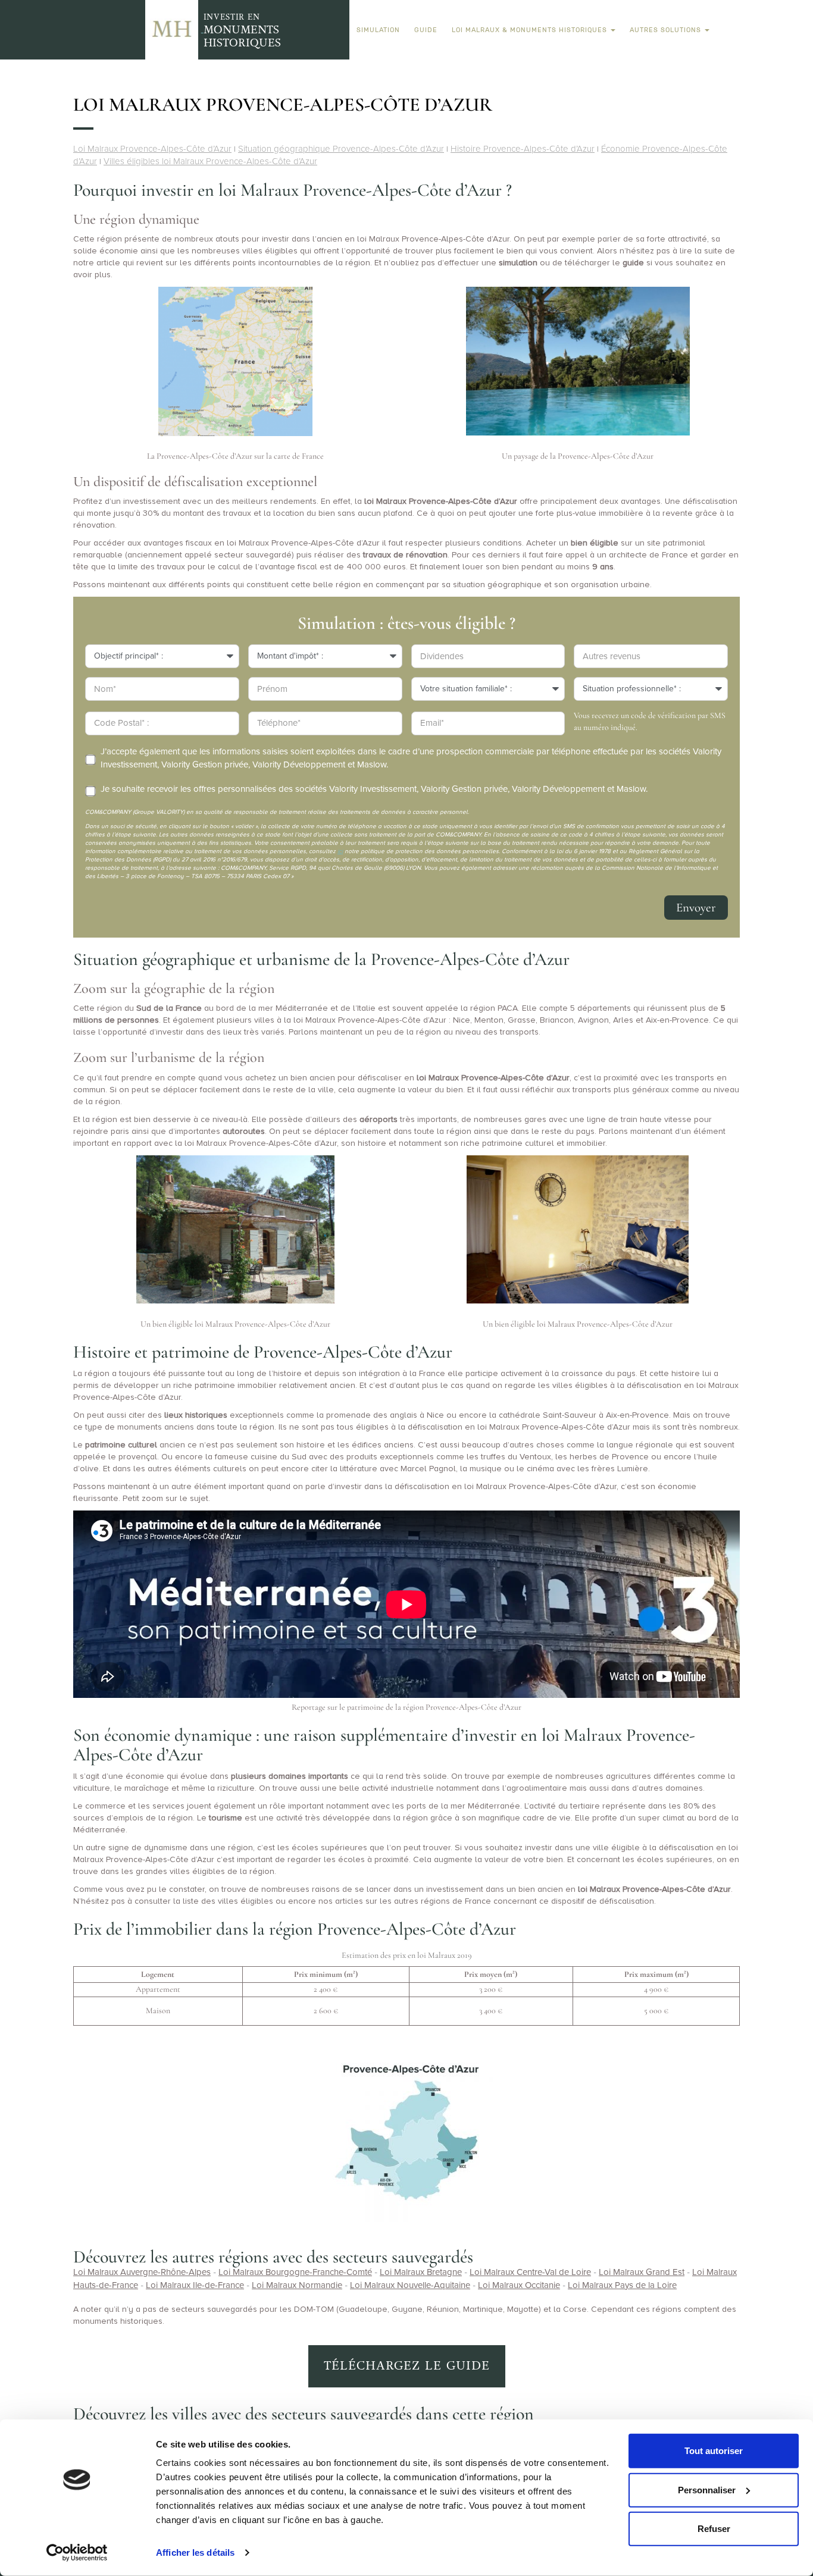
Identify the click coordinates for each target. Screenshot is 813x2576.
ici (340, 851)
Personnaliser (707, 2489)
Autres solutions (667, 30)
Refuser (714, 2529)
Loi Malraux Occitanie (519, 2285)
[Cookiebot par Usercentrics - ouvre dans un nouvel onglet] (77, 2553)
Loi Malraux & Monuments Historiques (531, 30)
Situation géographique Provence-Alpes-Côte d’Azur (341, 149)
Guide (426, 30)
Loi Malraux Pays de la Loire (622, 2285)
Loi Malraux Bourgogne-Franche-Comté (295, 2272)
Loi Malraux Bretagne (421, 2272)
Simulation (378, 30)
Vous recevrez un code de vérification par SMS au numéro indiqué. (650, 721)
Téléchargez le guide (407, 2366)
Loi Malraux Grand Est (642, 2272)
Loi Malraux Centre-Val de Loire (530, 2272)
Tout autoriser (714, 2451)
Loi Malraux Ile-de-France (195, 2285)
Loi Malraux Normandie (297, 2285)
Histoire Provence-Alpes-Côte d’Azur (523, 149)
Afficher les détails (195, 2553)
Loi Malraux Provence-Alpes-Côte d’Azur (152, 149)
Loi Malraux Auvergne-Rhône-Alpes (142, 2272)
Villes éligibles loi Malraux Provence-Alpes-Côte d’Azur (210, 161)
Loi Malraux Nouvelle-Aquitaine (410, 2285)
